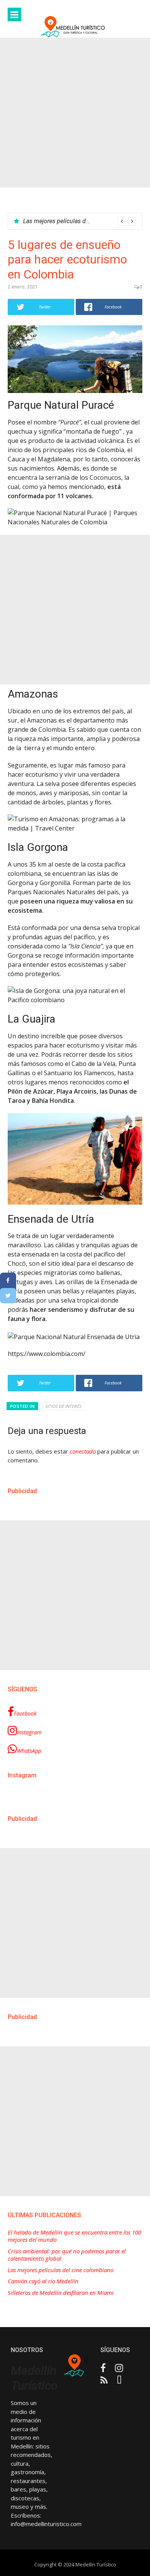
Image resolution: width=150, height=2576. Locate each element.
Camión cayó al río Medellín (43, 2281)
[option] (80, 221)
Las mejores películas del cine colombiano (80, 221)
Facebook (25, 1713)
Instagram (29, 1732)
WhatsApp (29, 1751)
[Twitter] (8, 1296)
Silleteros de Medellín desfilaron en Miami (61, 2293)
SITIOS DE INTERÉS (63, 1406)
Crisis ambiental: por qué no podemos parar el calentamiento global (67, 2255)
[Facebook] (8, 1280)
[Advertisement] (75, 113)
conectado (83, 1451)
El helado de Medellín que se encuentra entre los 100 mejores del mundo (74, 2236)
